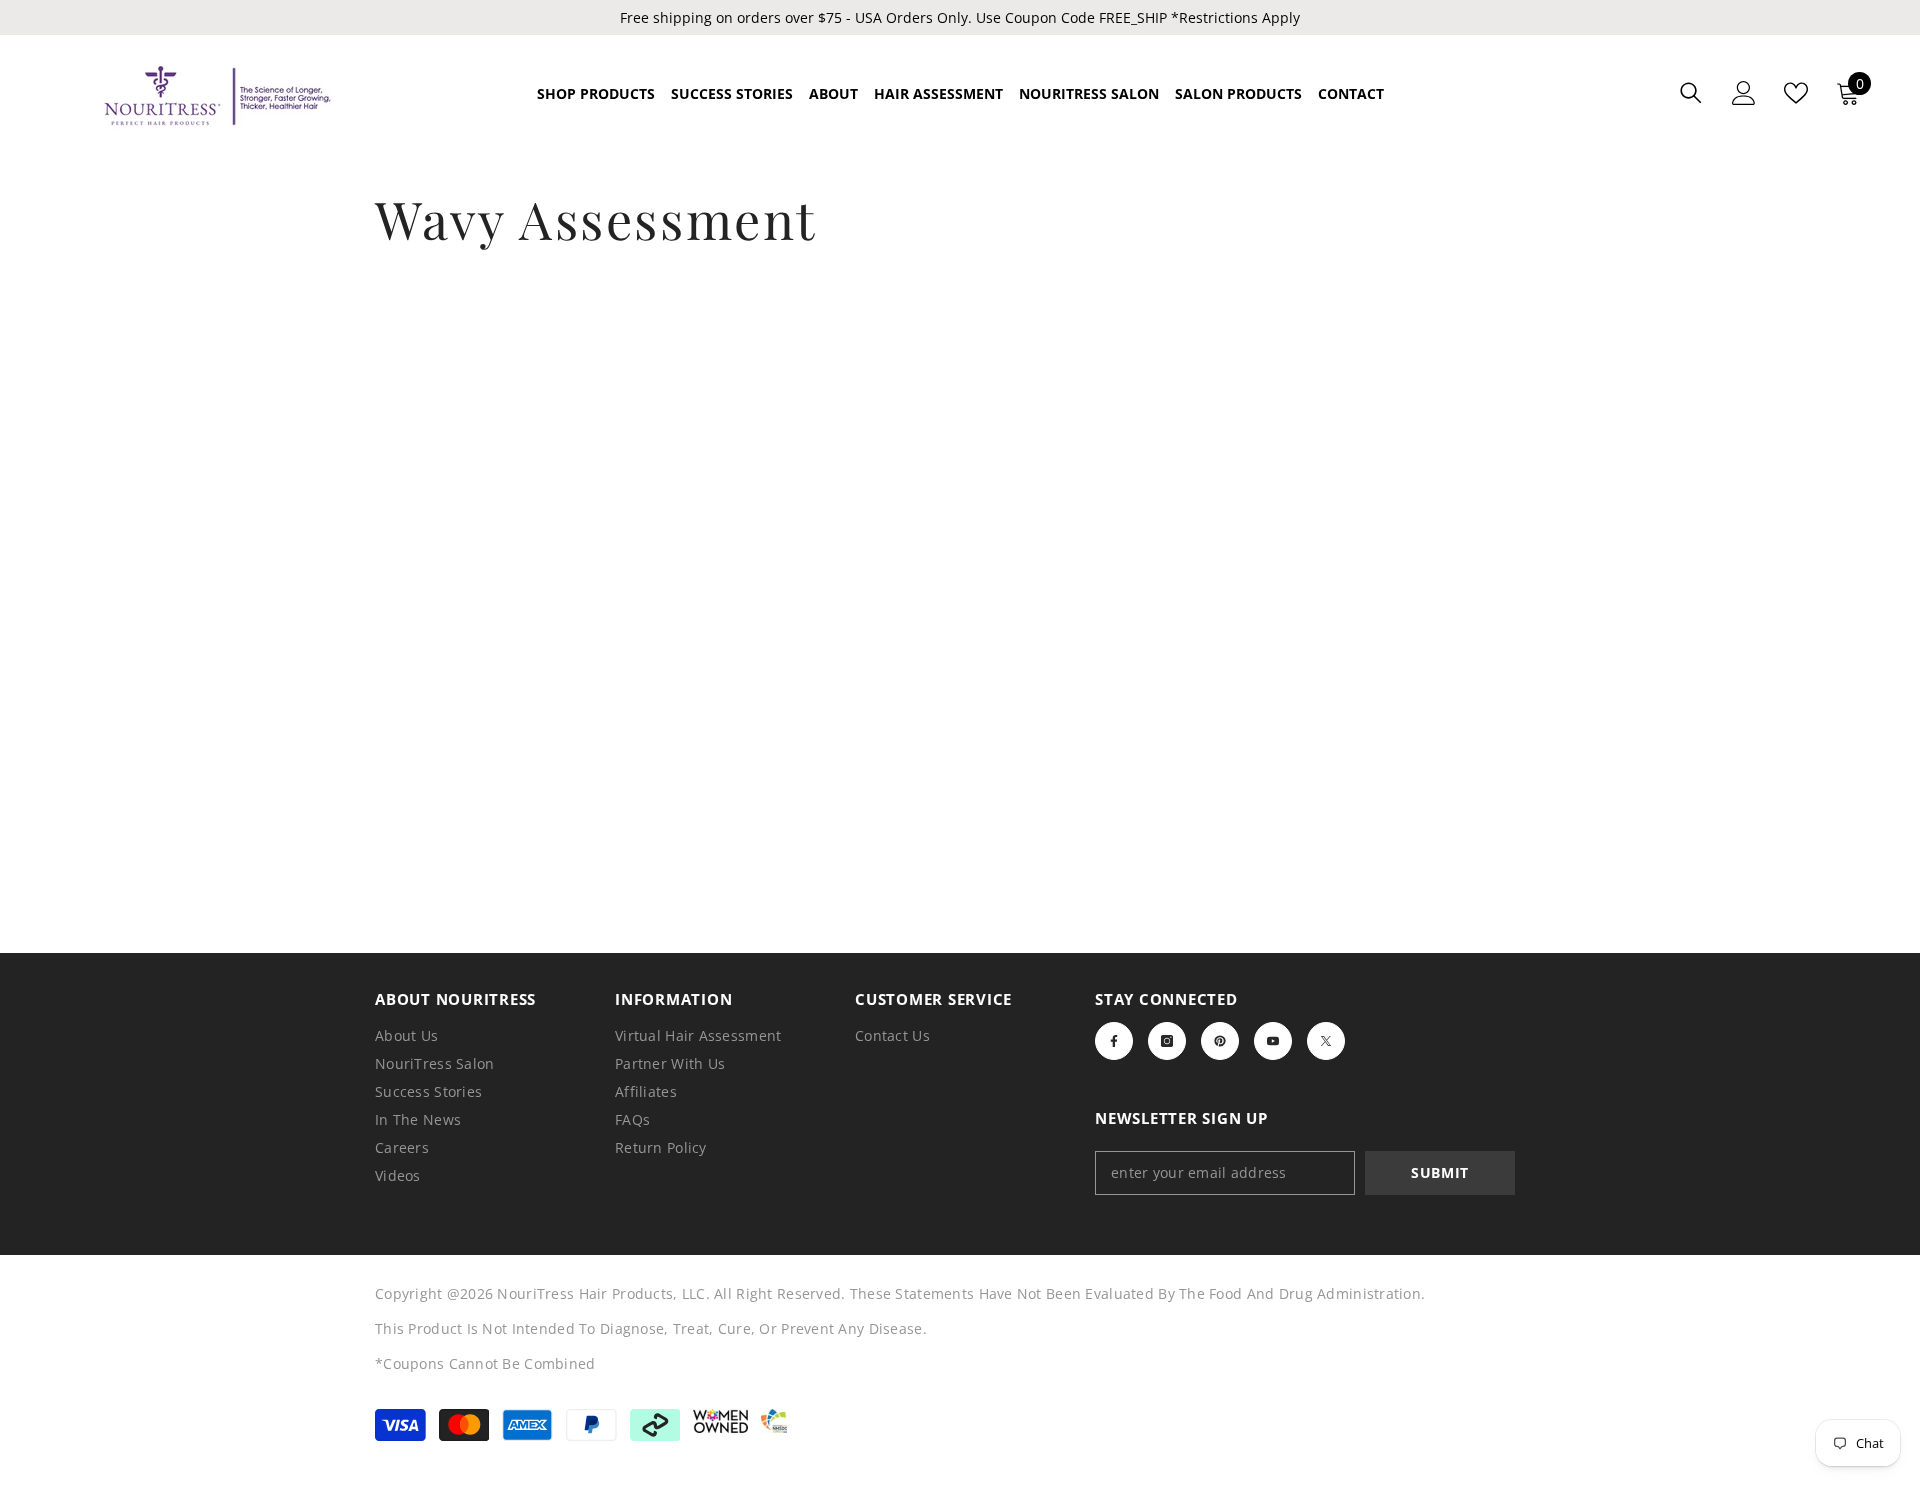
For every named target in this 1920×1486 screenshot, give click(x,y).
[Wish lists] (1796, 93)
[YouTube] (1273, 1041)
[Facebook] (1114, 1041)
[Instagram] (1167, 1041)
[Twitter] (1326, 1041)
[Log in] (1744, 93)
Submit (1440, 1172)
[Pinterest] (1220, 1041)
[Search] (1691, 92)
